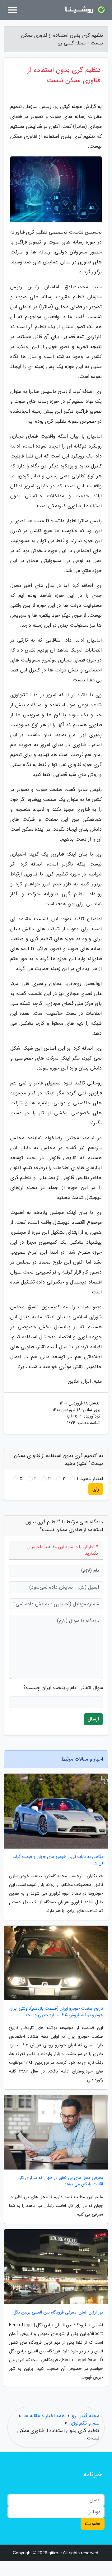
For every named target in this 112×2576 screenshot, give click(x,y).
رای (96, 1489)
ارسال (93, 1719)
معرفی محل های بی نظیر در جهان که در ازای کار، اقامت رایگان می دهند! (61, 2181)
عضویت (93, 2524)
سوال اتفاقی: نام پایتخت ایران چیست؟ (63, 1688)
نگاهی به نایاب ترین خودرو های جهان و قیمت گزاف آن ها (58, 1860)
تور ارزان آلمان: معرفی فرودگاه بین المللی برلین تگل (58, 2312)
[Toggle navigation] (12, 10)
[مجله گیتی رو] (85, 10)
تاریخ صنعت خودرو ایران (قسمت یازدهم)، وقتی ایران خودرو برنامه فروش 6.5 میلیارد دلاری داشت (56, 2012)
